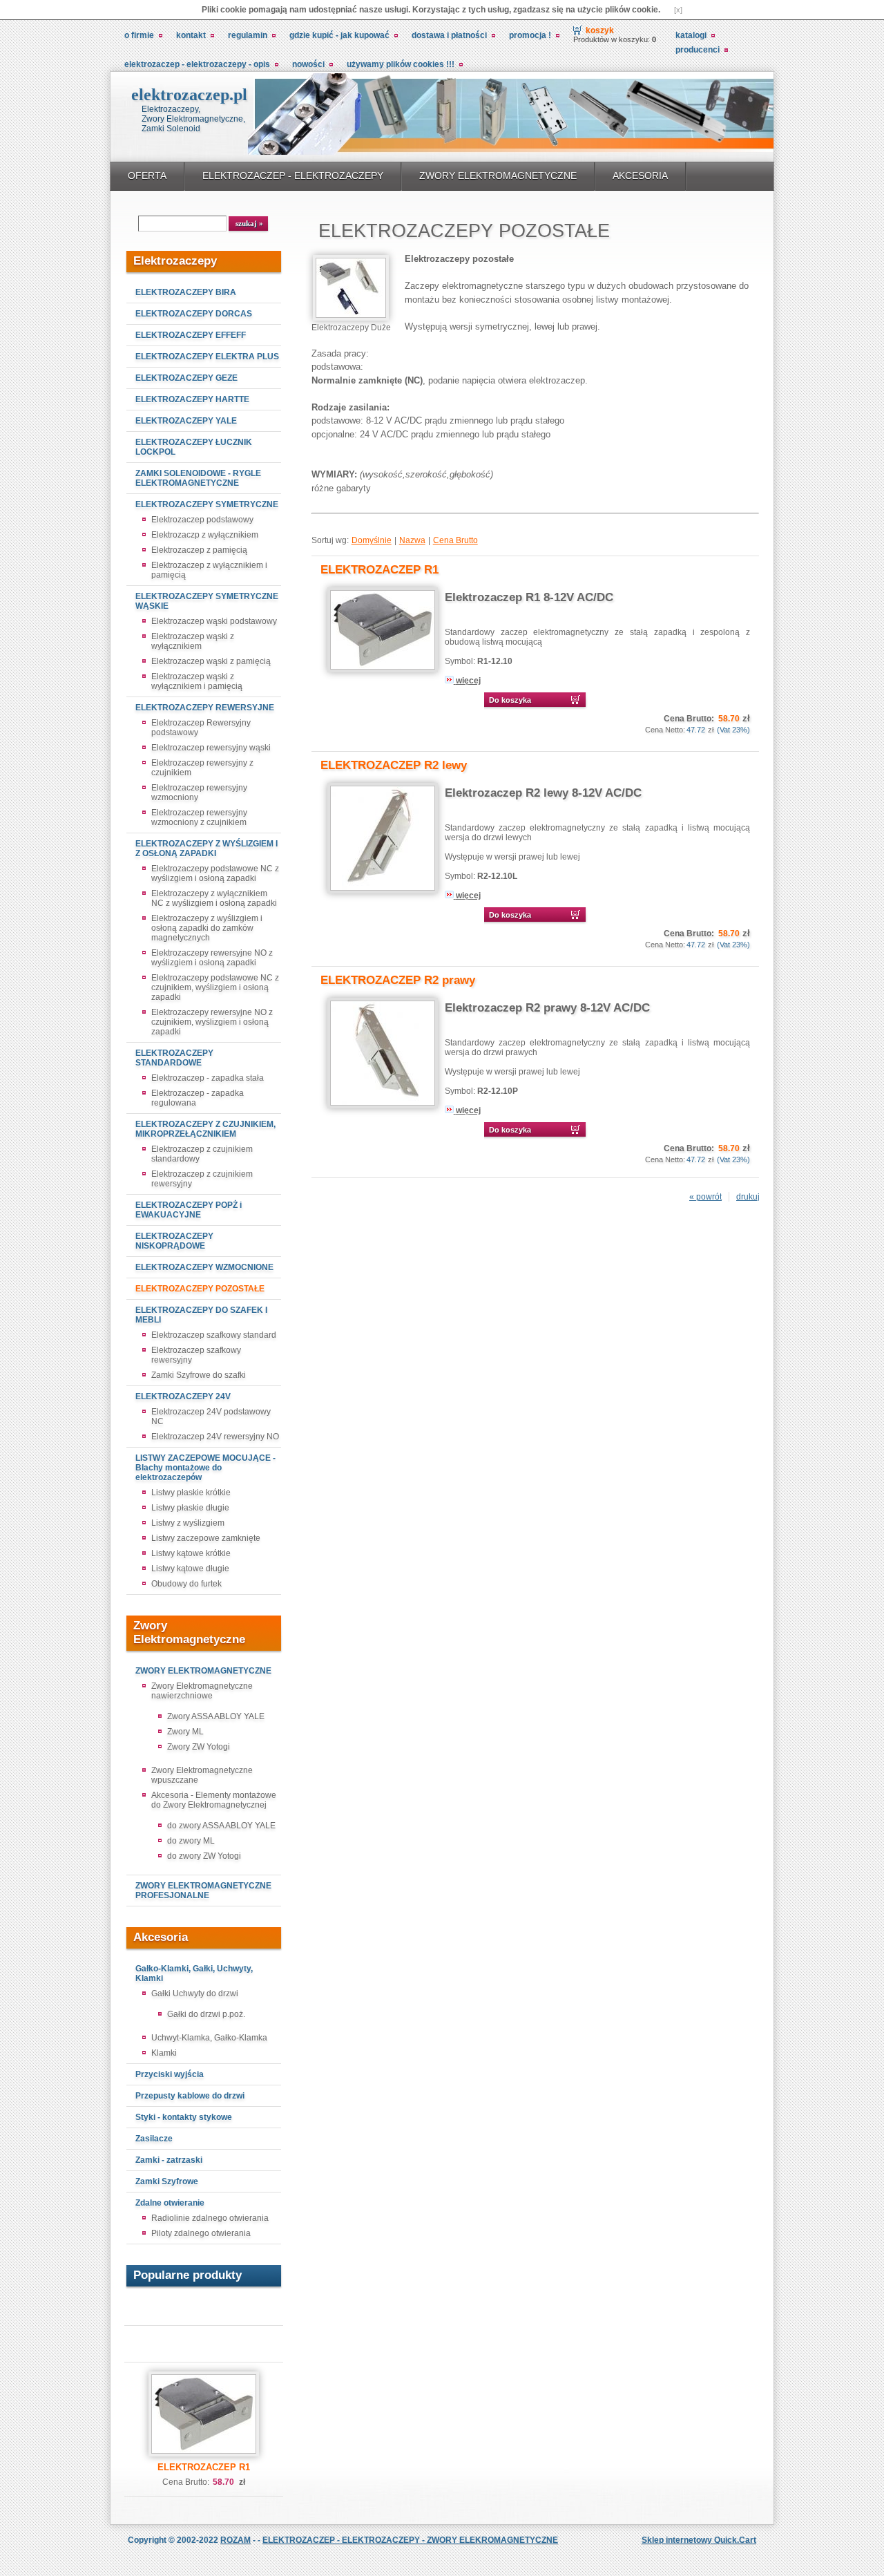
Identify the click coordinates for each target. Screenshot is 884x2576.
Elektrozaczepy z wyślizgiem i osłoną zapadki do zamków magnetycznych (207, 928)
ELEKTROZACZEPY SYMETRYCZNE (207, 504)
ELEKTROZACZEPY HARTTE (192, 399)
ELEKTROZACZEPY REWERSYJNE (205, 708)
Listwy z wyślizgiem (188, 1523)
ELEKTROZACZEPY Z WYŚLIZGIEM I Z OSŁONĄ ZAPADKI (206, 849)
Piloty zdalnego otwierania (201, 2233)
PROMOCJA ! (530, 35)
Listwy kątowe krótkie (191, 1553)
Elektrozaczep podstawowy (202, 520)
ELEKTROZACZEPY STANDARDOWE (174, 1058)
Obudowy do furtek (186, 1584)
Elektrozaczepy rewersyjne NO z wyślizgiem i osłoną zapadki (212, 958)
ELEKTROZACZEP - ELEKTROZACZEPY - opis (197, 64)
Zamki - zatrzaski (169, 2160)
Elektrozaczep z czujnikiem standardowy (202, 1154)
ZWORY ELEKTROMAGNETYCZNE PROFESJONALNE (203, 1891)
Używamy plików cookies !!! (401, 64)
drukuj (748, 1197)
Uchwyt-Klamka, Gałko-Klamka (209, 2038)
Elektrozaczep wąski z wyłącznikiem (193, 641)
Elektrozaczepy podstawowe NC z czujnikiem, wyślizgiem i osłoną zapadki (215, 987)
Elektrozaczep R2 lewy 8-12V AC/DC (543, 793)
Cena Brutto (455, 540)
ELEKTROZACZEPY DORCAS (194, 314)
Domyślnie (372, 540)
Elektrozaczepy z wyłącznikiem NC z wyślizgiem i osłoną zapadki (214, 898)
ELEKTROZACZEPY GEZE (186, 378)
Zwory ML (185, 1732)
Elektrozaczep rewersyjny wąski (211, 748)
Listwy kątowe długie (190, 1569)
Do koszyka (510, 700)
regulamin (248, 35)
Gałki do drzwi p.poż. (206, 2014)
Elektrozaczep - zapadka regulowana (198, 1098)
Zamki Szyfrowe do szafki (199, 1375)
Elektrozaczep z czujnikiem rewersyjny (202, 1179)
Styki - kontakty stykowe (184, 2117)
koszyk (600, 30)
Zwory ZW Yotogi (199, 1747)
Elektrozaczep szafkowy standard (214, 1335)
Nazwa (412, 540)
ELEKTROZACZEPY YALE (186, 421)
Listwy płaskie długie (190, 1508)
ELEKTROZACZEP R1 (204, 2467)
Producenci (698, 50)
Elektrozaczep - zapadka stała (208, 1078)
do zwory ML (191, 1841)
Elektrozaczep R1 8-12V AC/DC (529, 597)
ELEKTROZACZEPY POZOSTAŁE (200, 1289)
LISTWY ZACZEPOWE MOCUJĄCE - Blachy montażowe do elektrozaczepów (205, 1468)
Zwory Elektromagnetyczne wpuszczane (202, 1775)
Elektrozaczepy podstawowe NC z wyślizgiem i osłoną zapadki (215, 873)
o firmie (139, 35)
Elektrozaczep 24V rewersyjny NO (215, 1437)
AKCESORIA (640, 176)
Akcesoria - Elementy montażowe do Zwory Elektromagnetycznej (214, 1800)
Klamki (164, 2053)
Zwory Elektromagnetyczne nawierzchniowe (202, 1691)
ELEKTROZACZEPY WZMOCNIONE (204, 1267)
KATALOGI (691, 35)
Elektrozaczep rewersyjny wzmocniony (199, 793)
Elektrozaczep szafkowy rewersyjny (196, 1355)
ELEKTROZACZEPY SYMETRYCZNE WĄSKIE (207, 601)
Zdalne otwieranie (170, 2203)
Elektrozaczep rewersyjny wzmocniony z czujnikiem (199, 817)
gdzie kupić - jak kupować (339, 35)
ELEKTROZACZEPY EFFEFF (191, 335)
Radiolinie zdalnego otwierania (210, 2218)
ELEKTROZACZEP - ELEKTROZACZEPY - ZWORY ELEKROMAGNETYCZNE (410, 2540)
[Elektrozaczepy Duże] (351, 318)
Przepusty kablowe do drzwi (190, 2096)
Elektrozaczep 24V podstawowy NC (211, 1417)
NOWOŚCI (308, 64)
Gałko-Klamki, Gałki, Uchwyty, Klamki (194, 1973)
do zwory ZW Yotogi (204, 1856)
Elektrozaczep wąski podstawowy (214, 621)
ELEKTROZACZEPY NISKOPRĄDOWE (174, 1241)
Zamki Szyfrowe (167, 2181)
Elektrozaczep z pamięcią (199, 550)
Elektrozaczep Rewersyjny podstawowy (201, 728)
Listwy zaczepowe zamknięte (206, 1538)
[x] (678, 10)
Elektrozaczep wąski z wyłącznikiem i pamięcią (197, 681)
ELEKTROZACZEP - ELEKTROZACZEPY (293, 176)
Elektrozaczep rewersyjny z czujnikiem (202, 768)
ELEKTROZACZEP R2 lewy (394, 765)
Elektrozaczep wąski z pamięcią (211, 661)
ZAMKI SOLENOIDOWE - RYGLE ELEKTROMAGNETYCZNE (198, 478)
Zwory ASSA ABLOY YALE (216, 1716)
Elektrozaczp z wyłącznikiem (205, 535)
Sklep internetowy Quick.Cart (699, 2540)
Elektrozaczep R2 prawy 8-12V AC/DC (547, 1008)
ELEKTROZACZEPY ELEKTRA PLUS (207, 357)
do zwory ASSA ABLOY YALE (221, 1826)
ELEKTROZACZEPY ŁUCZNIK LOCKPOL (194, 447)
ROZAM (236, 2540)
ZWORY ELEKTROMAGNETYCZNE (498, 176)
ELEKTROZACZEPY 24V (183, 1396)
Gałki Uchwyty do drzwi (195, 1993)
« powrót (705, 1197)
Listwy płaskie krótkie (191, 1493)
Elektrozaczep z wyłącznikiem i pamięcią (209, 570)
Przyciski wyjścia (170, 2074)
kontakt (191, 35)
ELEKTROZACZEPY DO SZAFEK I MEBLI (201, 1315)
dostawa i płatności (449, 35)
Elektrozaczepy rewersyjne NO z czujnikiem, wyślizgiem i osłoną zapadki (212, 1022)
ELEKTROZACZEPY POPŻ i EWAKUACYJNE (189, 1210)
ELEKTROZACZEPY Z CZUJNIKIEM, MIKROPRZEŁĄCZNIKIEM (205, 1129)
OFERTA (147, 176)
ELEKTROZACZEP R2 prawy (398, 980)
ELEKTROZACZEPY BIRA (186, 292)
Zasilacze (154, 2139)
